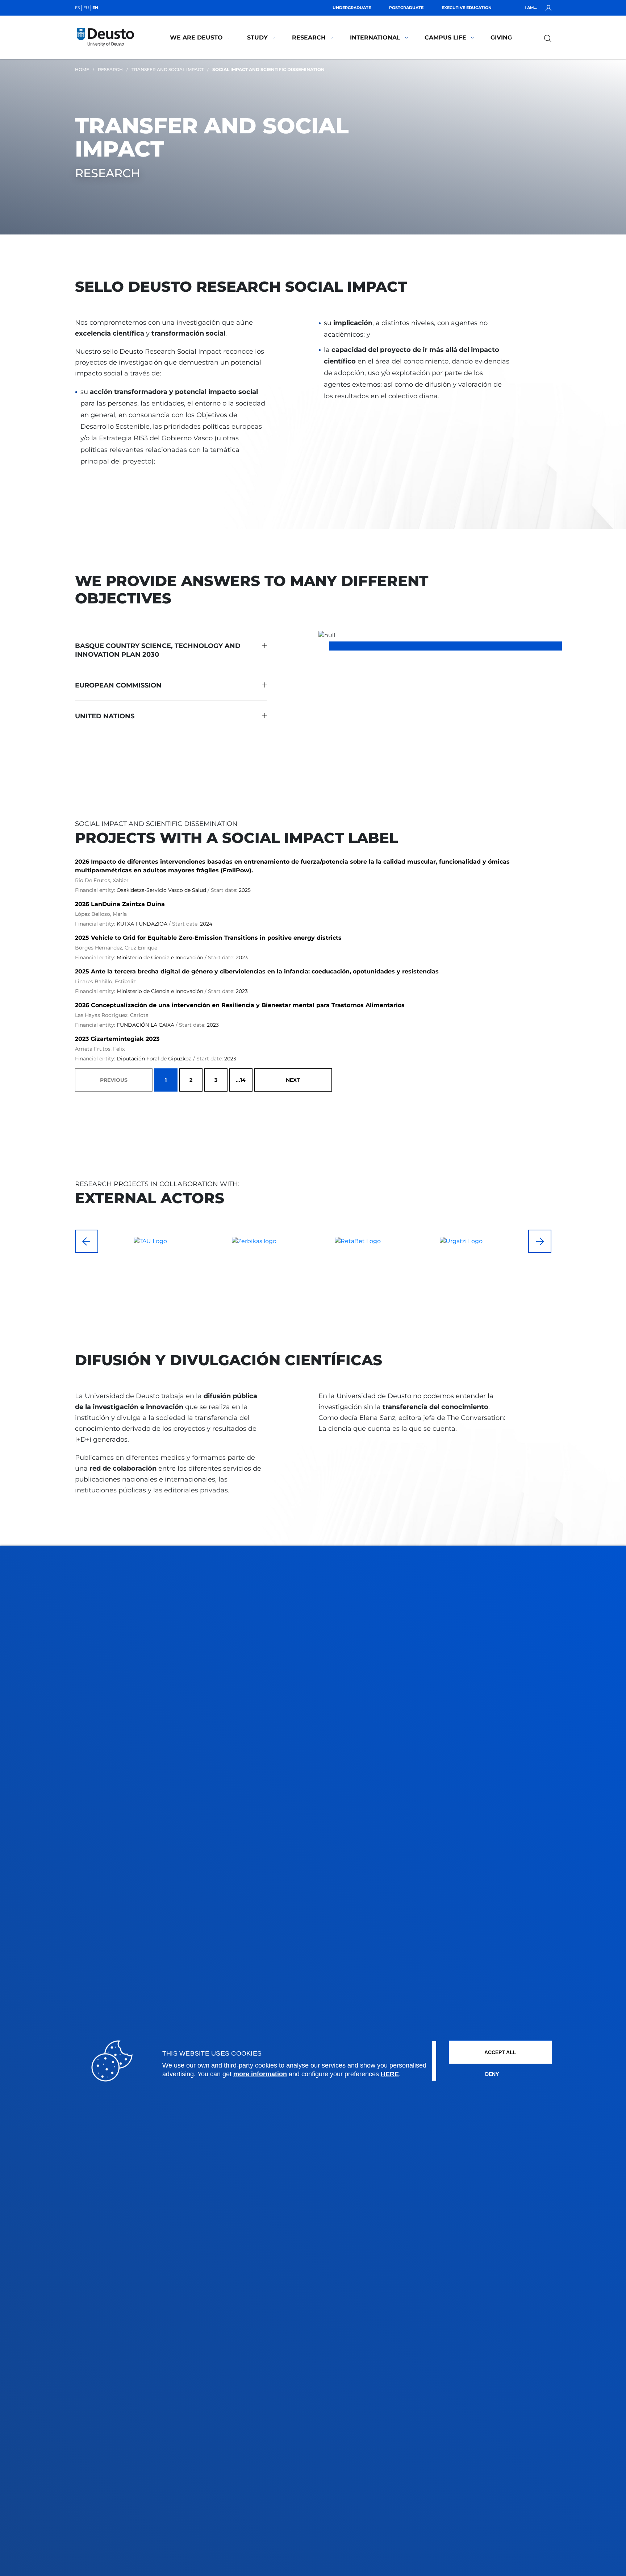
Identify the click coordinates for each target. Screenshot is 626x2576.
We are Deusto (196, 38)
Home (82, 69)
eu (86, 8)
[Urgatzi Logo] (358, 1241)
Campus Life (445, 38)
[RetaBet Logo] (254, 1241)
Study (257, 38)
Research (309, 38)
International (375, 38)
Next (293, 1080)
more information (260, 2074)
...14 (241, 1080)
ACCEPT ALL (500, 2052)
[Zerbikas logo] (150, 1241)
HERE (390, 2074)
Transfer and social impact (168, 69)
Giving (501, 38)
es (78, 8)
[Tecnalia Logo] (461, 1241)
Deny (492, 2074)
